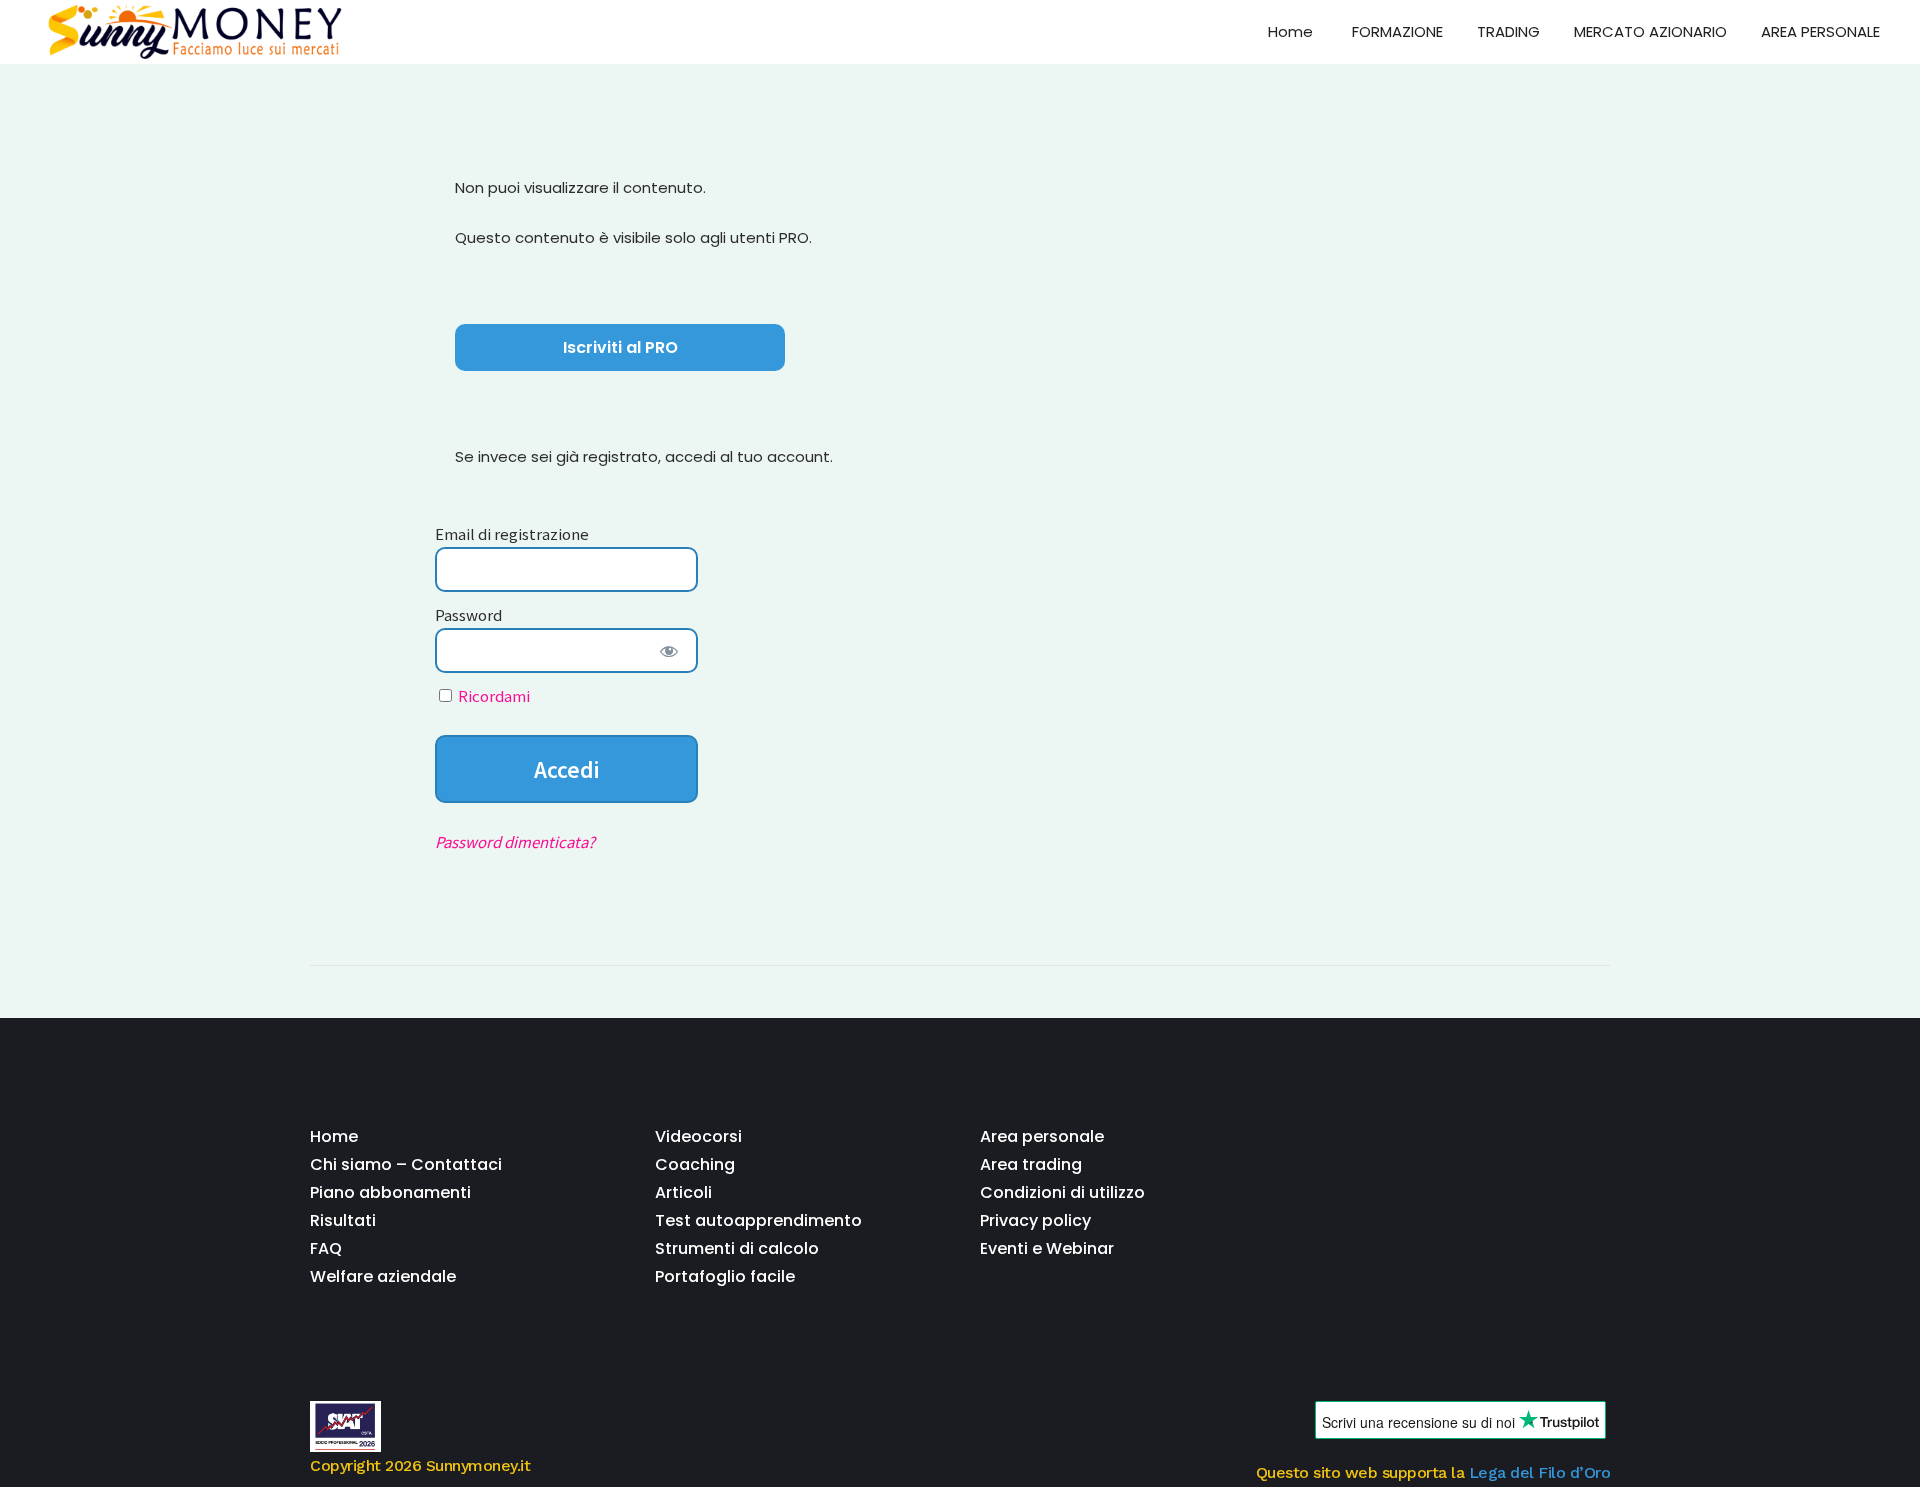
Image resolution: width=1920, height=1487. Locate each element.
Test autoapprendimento (758, 1220)
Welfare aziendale (383, 1276)
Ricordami (492, 695)
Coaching (695, 1164)
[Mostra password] (668, 650)
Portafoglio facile (725, 1276)
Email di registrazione (512, 533)
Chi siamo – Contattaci (406, 1164)
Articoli (683, 1192)
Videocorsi (698, 1136)
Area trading (1031, 1164)
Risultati (343, 1220)
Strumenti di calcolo (737, 1248)
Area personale (1042, 1136)
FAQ (326, 1248)
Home (334, 1136)
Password (468, 614)
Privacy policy (1035, 1220)
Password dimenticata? (515, 841)
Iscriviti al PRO (620, 347)
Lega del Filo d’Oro (1540, 1472)
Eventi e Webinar (1047, 1248)
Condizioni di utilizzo (1062, 1192)
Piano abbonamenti (390, 1192)
